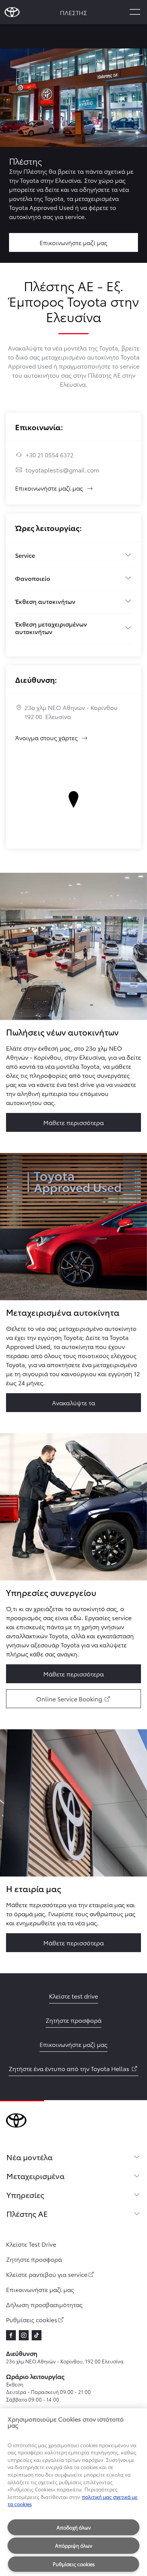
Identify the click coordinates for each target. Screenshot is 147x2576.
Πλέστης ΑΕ (27, 2213)
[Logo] (12, 12)
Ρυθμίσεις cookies (74, 2564)
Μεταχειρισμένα (35, 2176)
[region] (73, 2492)
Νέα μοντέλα (29, 2157)
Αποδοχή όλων (74, 2527)
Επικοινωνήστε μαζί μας (49, 488)
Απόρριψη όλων (74, 2545)
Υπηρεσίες (25, 2195)
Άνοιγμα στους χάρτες (52, 737)
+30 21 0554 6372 (50, 455)
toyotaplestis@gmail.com (62, 470)
